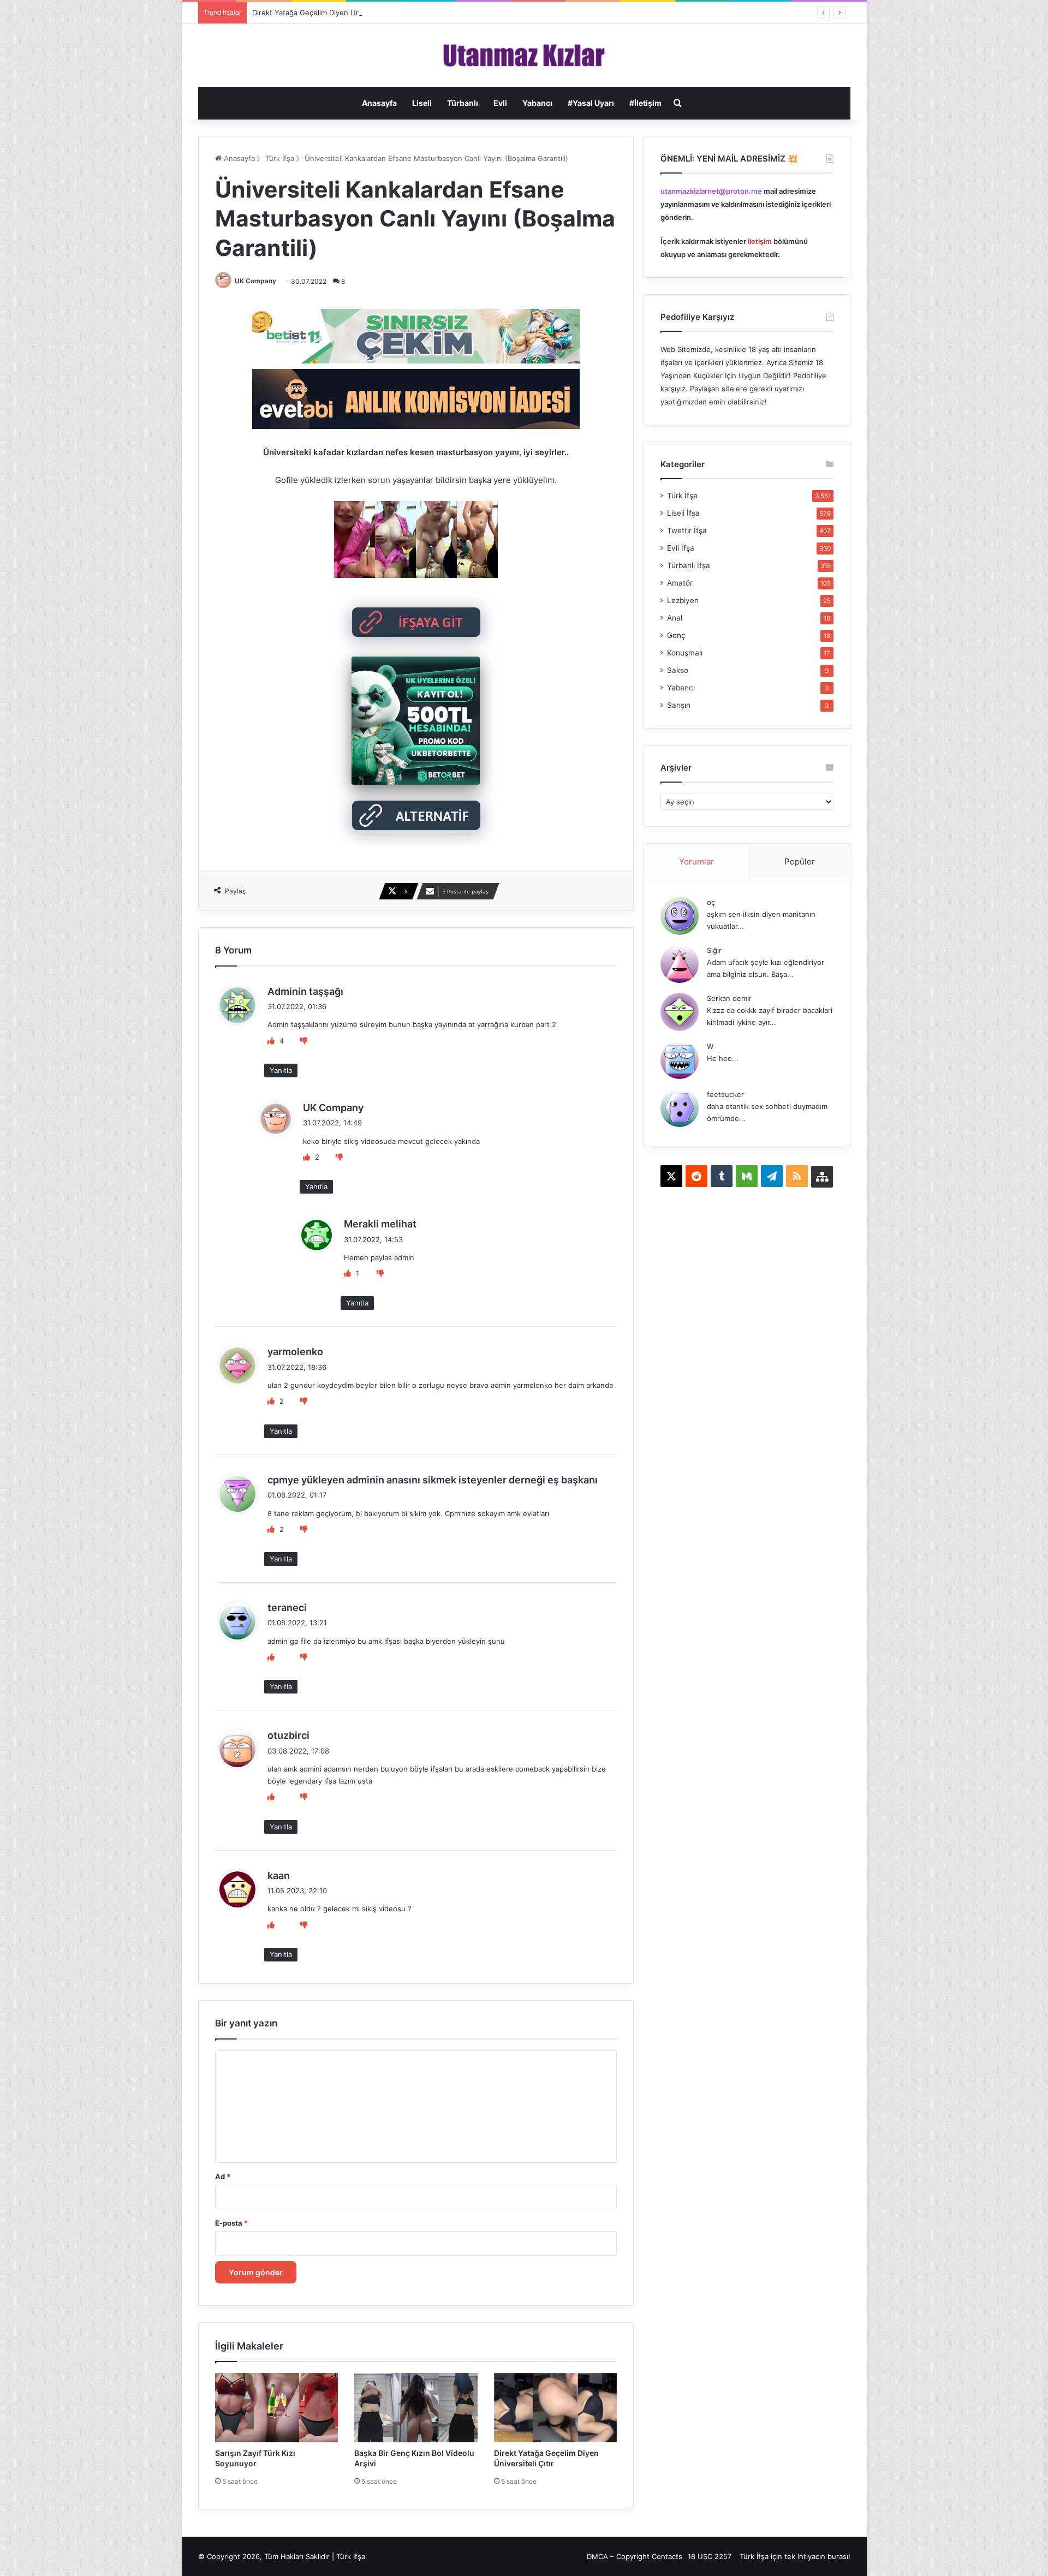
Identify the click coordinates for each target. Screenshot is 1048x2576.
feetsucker (725, 1094)
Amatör (680, 583)
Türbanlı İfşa (689, 565)
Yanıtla (281, 1070)
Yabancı (537, 103)
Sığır (714, 950)
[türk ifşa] (524, 55)
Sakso (678, 670)
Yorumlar (696, 861)
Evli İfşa (681, 548)
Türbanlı (463, 103)
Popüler (800, 861)
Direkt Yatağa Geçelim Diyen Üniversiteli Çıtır (328, 13)
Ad (223, 2177)
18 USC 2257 (710, 2556)
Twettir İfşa (687, 530)
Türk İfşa (280, 158)
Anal (675, 618)
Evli (500, 103)
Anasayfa (379, 103)
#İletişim (645, 103)
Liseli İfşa (683, 513)
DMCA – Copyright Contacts (635, 2556)
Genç (676, 635)
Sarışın (679, 705)
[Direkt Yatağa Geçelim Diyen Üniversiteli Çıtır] (556, 2408)
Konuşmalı (685, 653)
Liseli (422, 103)
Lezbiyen (683, 600)
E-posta (231, 2223)
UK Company (255, 281)
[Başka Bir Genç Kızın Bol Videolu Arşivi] (416, 2408)
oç (711, 902)
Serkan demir (729, 998)
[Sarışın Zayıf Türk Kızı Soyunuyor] (277, 2408)
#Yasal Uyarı (591, 103)
